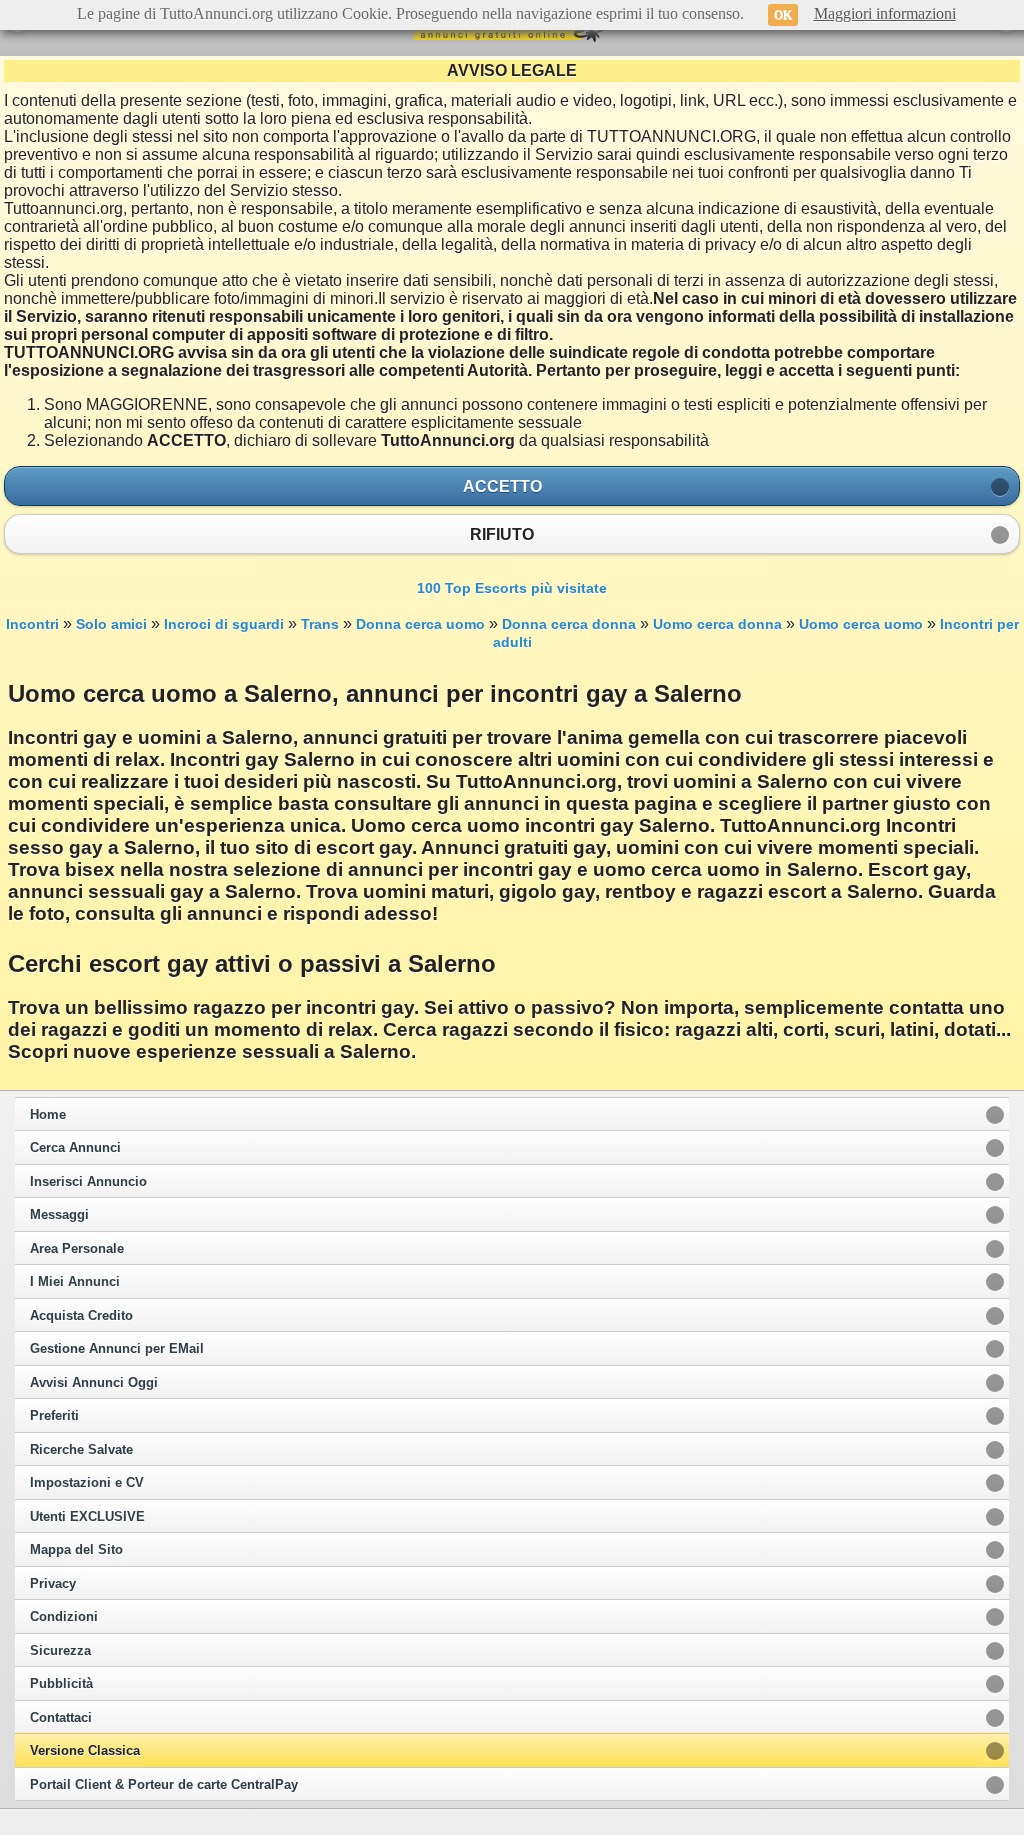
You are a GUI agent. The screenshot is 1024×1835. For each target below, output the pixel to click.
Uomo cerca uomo (861, 624)
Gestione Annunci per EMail (117, 1349)
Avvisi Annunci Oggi (94, 1383)
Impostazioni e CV (87, 1483)
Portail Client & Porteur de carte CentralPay (164, 1785)
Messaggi (59, 1215)
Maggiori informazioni (885, 13)
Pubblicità (61, 1684)
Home (48, 1115)
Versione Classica (85, 1751)
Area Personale (77, 1249)
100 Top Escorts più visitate (512, 588)
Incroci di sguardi (224, 624)
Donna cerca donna (569, 624)
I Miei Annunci (75, 1282)
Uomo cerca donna (717, 624)
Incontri (32, 624)
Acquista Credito (81, 1316)
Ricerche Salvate (81, 1450)
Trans (320, 624)
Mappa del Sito (76, 1550)
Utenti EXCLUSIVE (87, 1517)
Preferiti (54, 1416)
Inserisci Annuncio (88, 1182)
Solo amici (111, 624)
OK (783, 15)
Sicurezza (60, 1651)
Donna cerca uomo (420, 624)
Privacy (53, 1584)
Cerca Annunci (75, 1148)
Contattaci (61, 1718)
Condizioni (64, 1617)
